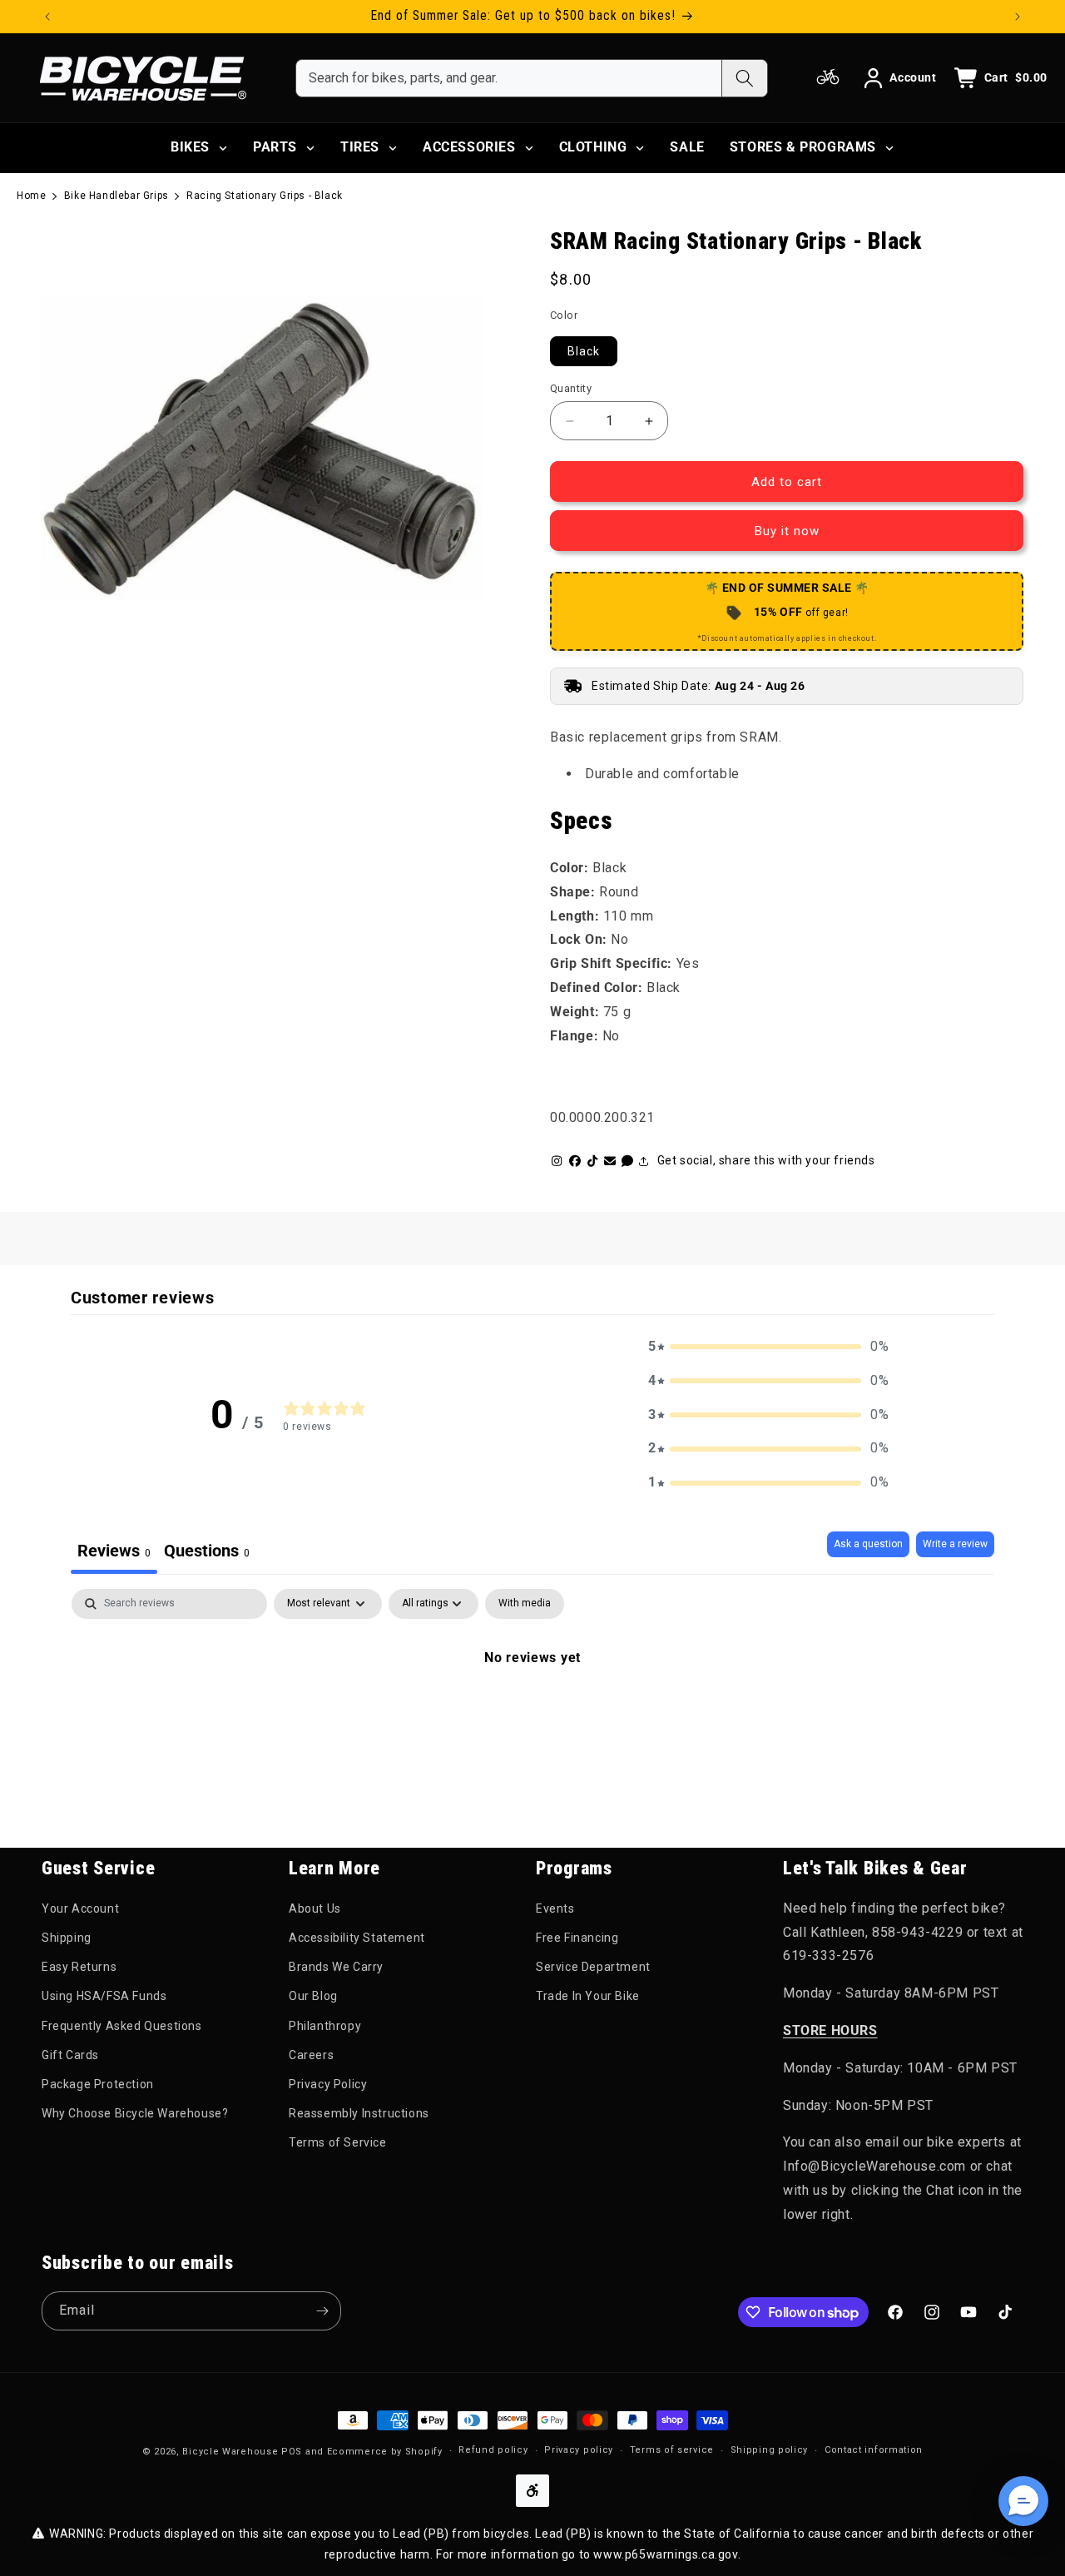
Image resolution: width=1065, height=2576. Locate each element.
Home (31, 196)
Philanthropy (325, 2026)
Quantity (571, 388)
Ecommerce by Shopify (385, 2452)
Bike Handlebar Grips (116, 196)
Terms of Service (338, 2142)
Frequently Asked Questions (122, 2026)
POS (292, 2452)
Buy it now (787, 531)
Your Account (80, 1908)
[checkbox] (525, 1604)
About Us (315, 1908)
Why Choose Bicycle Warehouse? (135, 2113)
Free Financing (577, 1938)
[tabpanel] (532, 1714)
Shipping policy (770, 2450)
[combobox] (509, 78)
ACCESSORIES (469, 147)
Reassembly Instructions (359, 2113)
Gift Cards (70, 2055)
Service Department (593, 1967)
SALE (687, 147)
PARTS (275, 147)
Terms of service (672, 2450)
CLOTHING (593, 147)
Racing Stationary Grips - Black (265, 196)
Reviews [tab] (114, 1551)
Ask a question (868, 1544)
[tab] (207, 1553)
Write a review (955, 1544)
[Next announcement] (1018, 17)
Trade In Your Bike (588, 1996)
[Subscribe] (322, 2311)
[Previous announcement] (47, 17)
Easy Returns (79, 1967)
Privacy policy (579, 2450)
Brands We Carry (336, 1967)
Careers (311, 2055)
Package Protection (98, 2084)
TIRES (360, 147)
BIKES (190, 147)
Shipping (67, 1938)
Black (584, 351)
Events (555, 1908)
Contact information (874, 2450)
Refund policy (493, 2450)
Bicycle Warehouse (230, 2452)
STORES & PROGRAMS (803, 147)
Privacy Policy (328, 2084)
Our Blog (313, 1996)
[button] (769, 1347)
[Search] (744, 78)
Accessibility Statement (357, 1938)
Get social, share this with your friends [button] (766, 1160)
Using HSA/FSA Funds (104, 1996)
